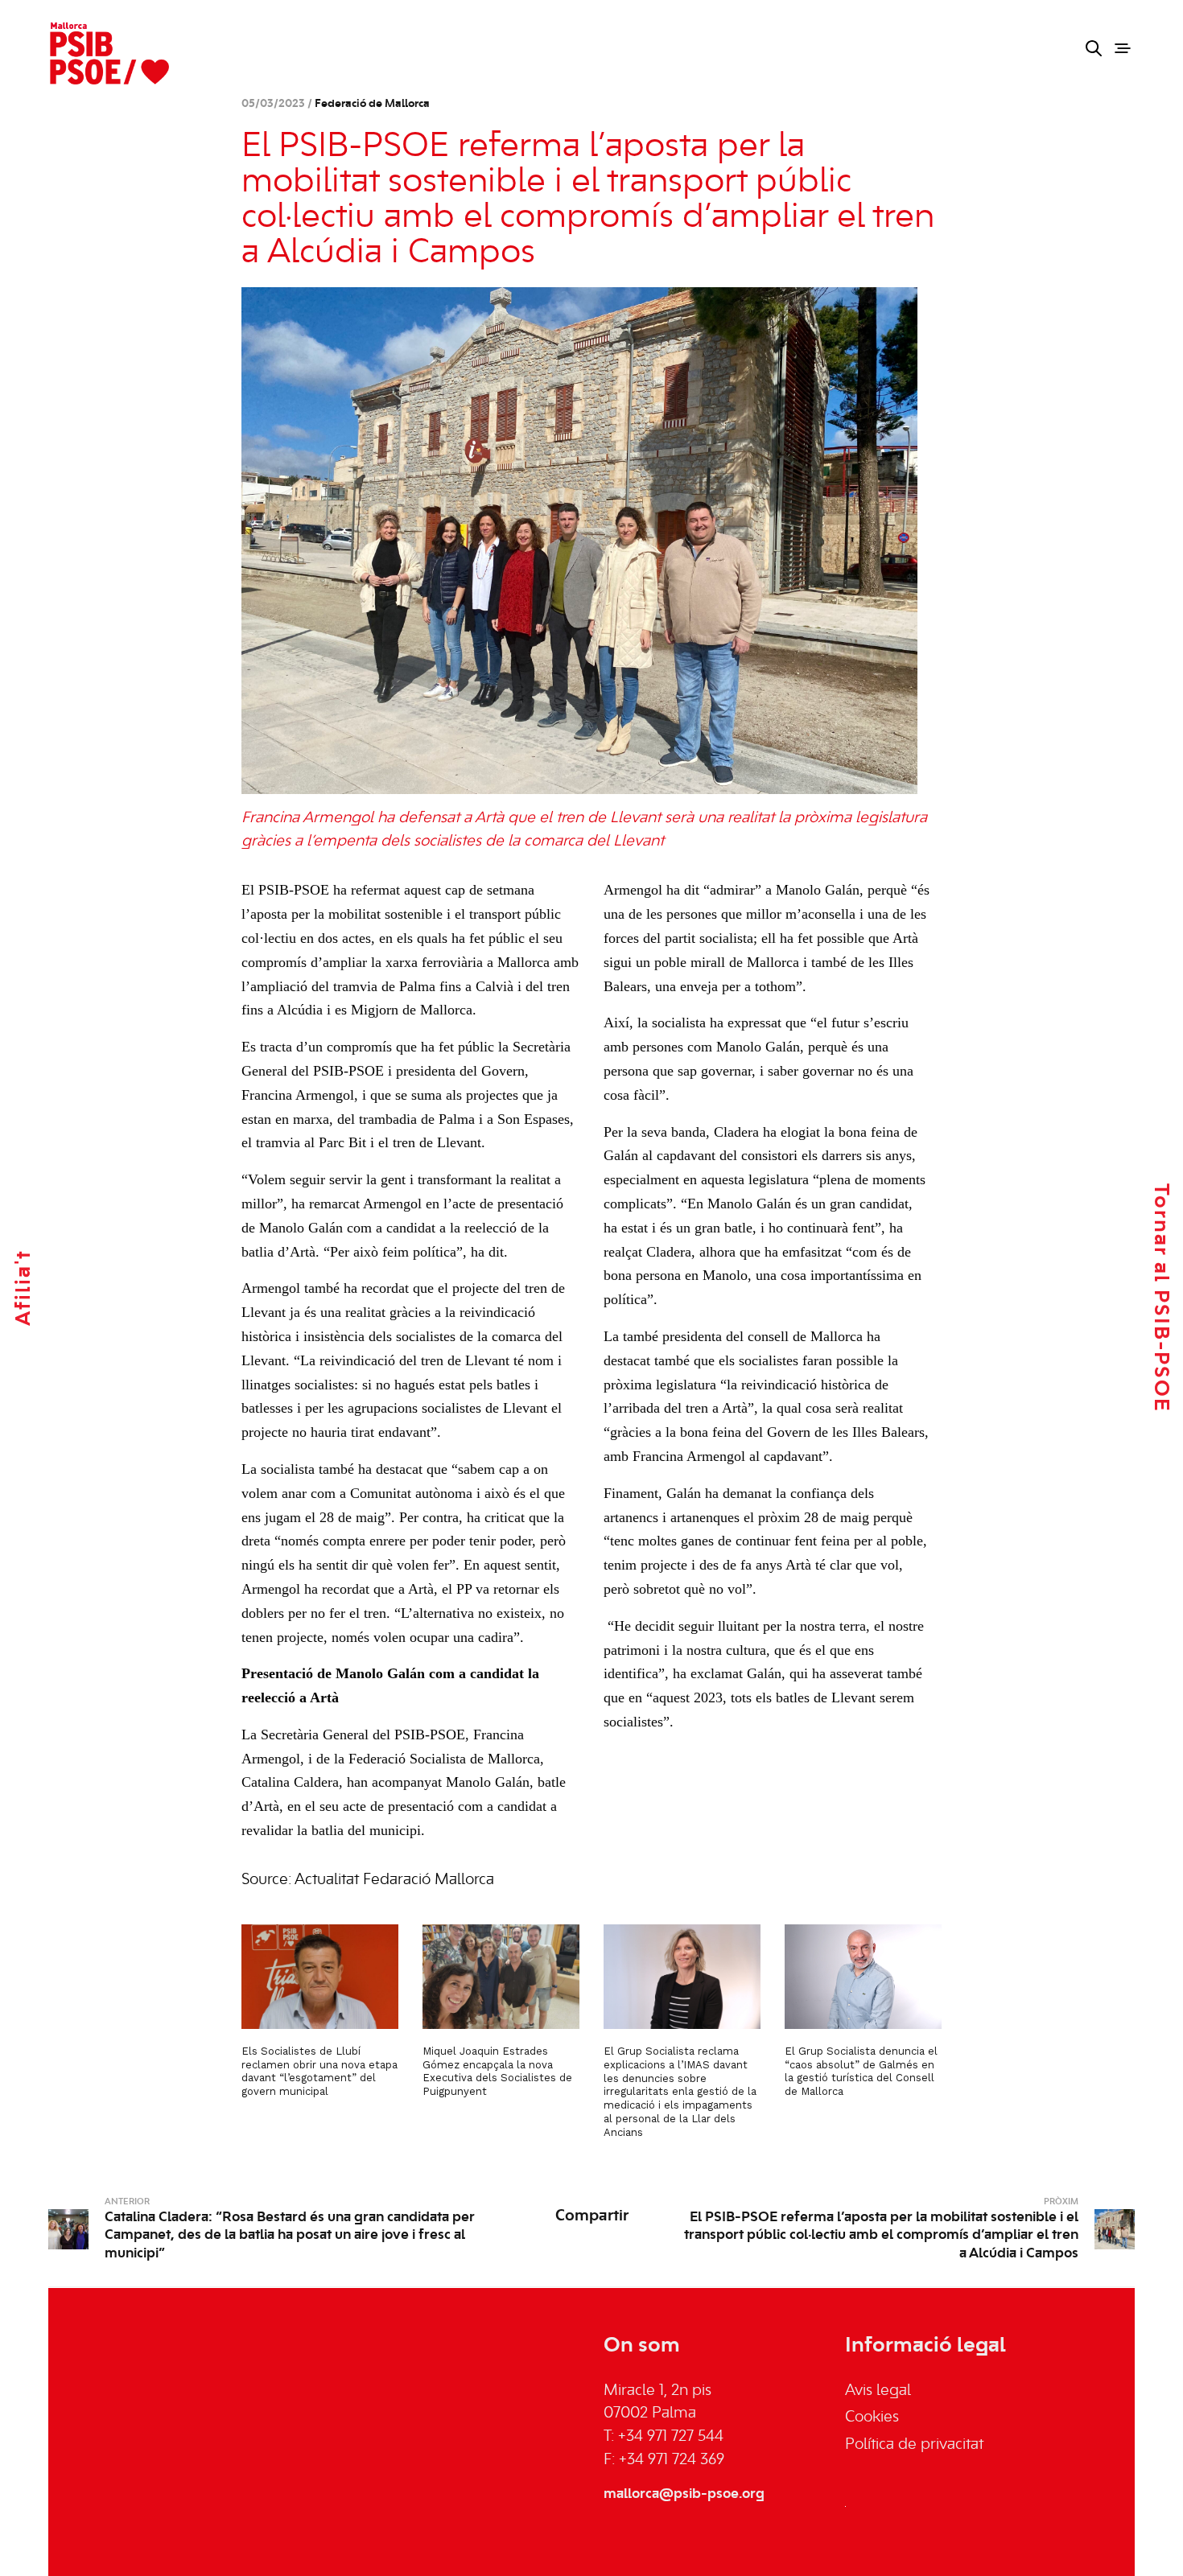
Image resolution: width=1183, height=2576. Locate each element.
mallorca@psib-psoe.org (684, 2494)
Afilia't (24, 1288)
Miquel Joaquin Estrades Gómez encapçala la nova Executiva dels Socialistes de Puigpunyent (497, 2072)
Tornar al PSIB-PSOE (1160, 1298)
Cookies (872, 2418)
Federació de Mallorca (372, 104)
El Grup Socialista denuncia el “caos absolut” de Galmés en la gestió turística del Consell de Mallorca (861, 2072)
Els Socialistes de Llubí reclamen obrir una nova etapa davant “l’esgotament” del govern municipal (319, 2072)
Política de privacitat (914, 2445)
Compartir (592, 2216)
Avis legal (878, 2391)
